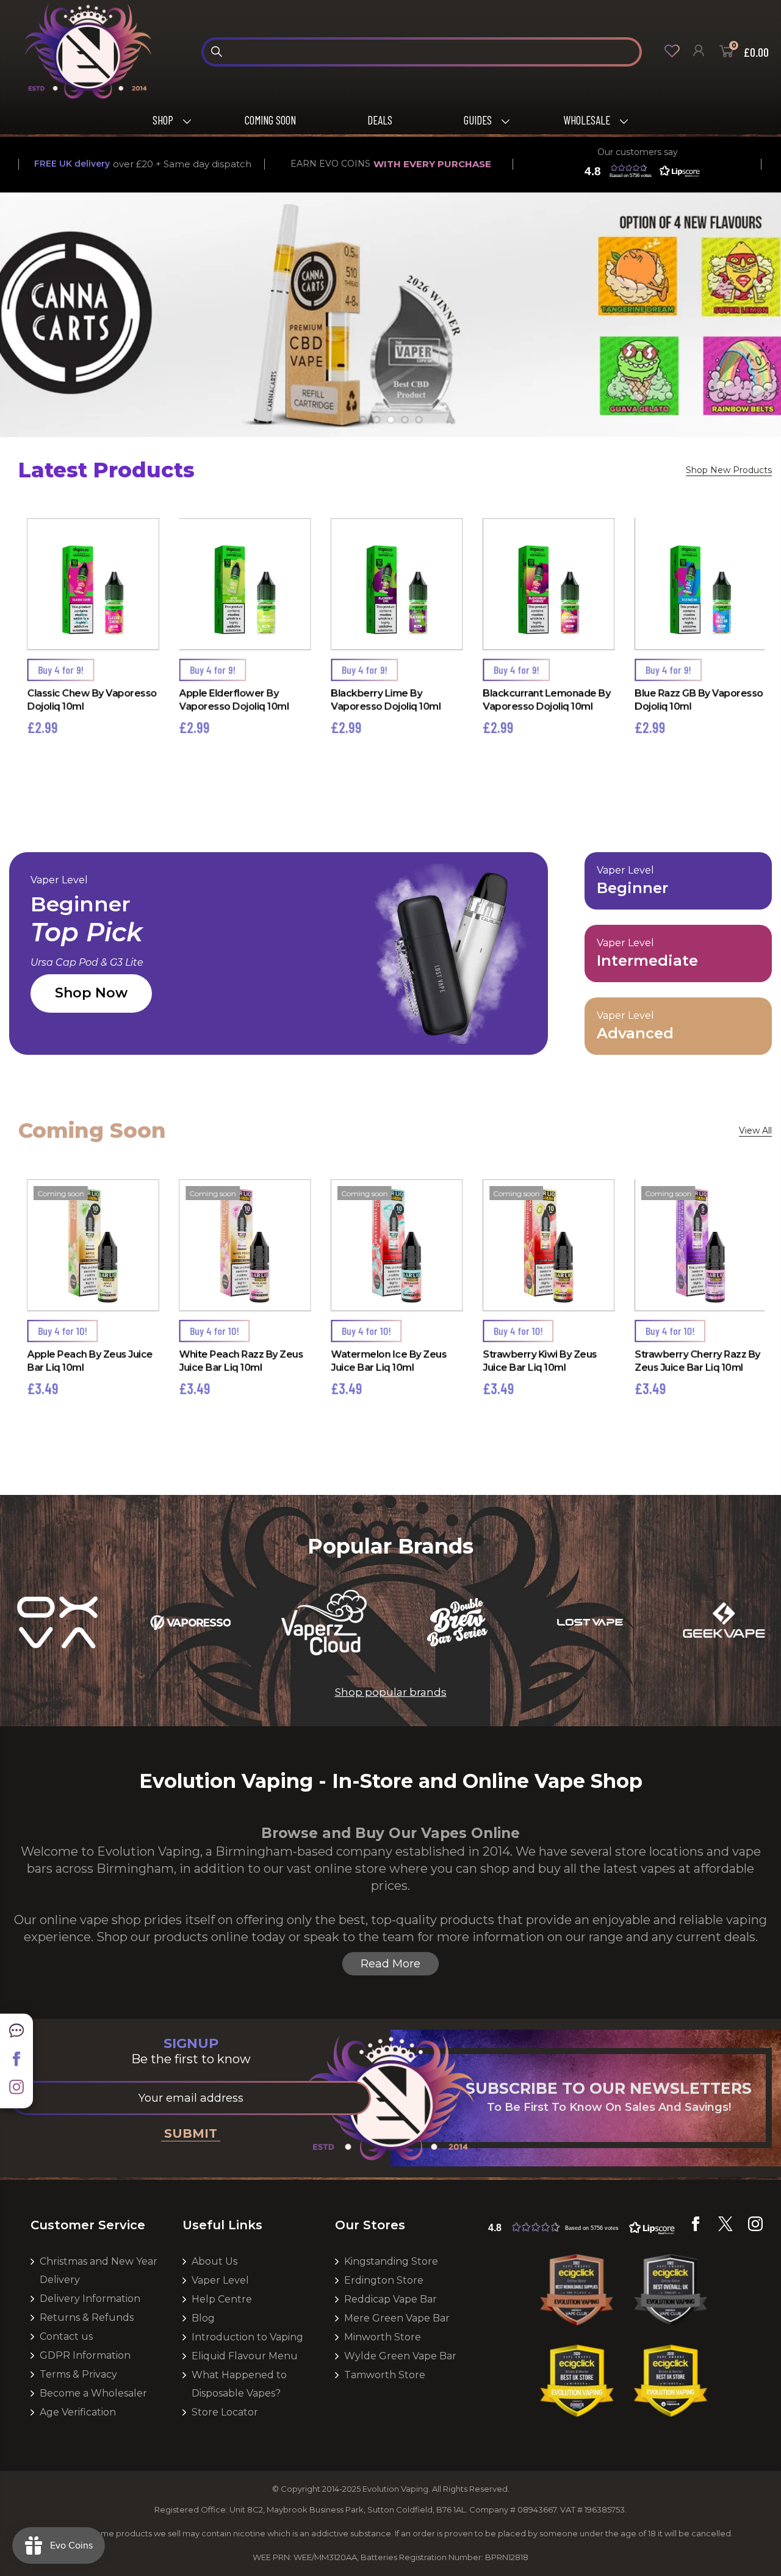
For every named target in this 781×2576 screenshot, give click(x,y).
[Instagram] (16, 2091)
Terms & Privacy (78, 2374)
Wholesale (587, 120)
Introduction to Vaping (247, 2337)
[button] (639, 171)
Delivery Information (90, 2299)
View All (755, 1131)
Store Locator (225, 2412)
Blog (203, 2318)
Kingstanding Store (391, 2261)
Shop (163, 120)
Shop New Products (729, 470)
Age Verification (78, 2412)
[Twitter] (725, 2228)
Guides (478, 120)
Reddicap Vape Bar (390, 2299)
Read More (390, 1964)
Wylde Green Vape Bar (400, 2356)
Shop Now (91, 993)
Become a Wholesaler (93, 2393)
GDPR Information (85, 2355)
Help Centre (222, 2299)
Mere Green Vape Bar (397, 2318)
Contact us (66, 2336)
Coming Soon (270, 120)
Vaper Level (220, 2280)
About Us (214, 2261)
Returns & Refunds (87, 2317)
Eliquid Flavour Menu (245, 2356)
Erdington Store (384, 2280)
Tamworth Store (385, 2375)
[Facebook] (16, 2063)
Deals (380, 120)
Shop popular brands (391, 1692)
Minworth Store (383, 2337)
